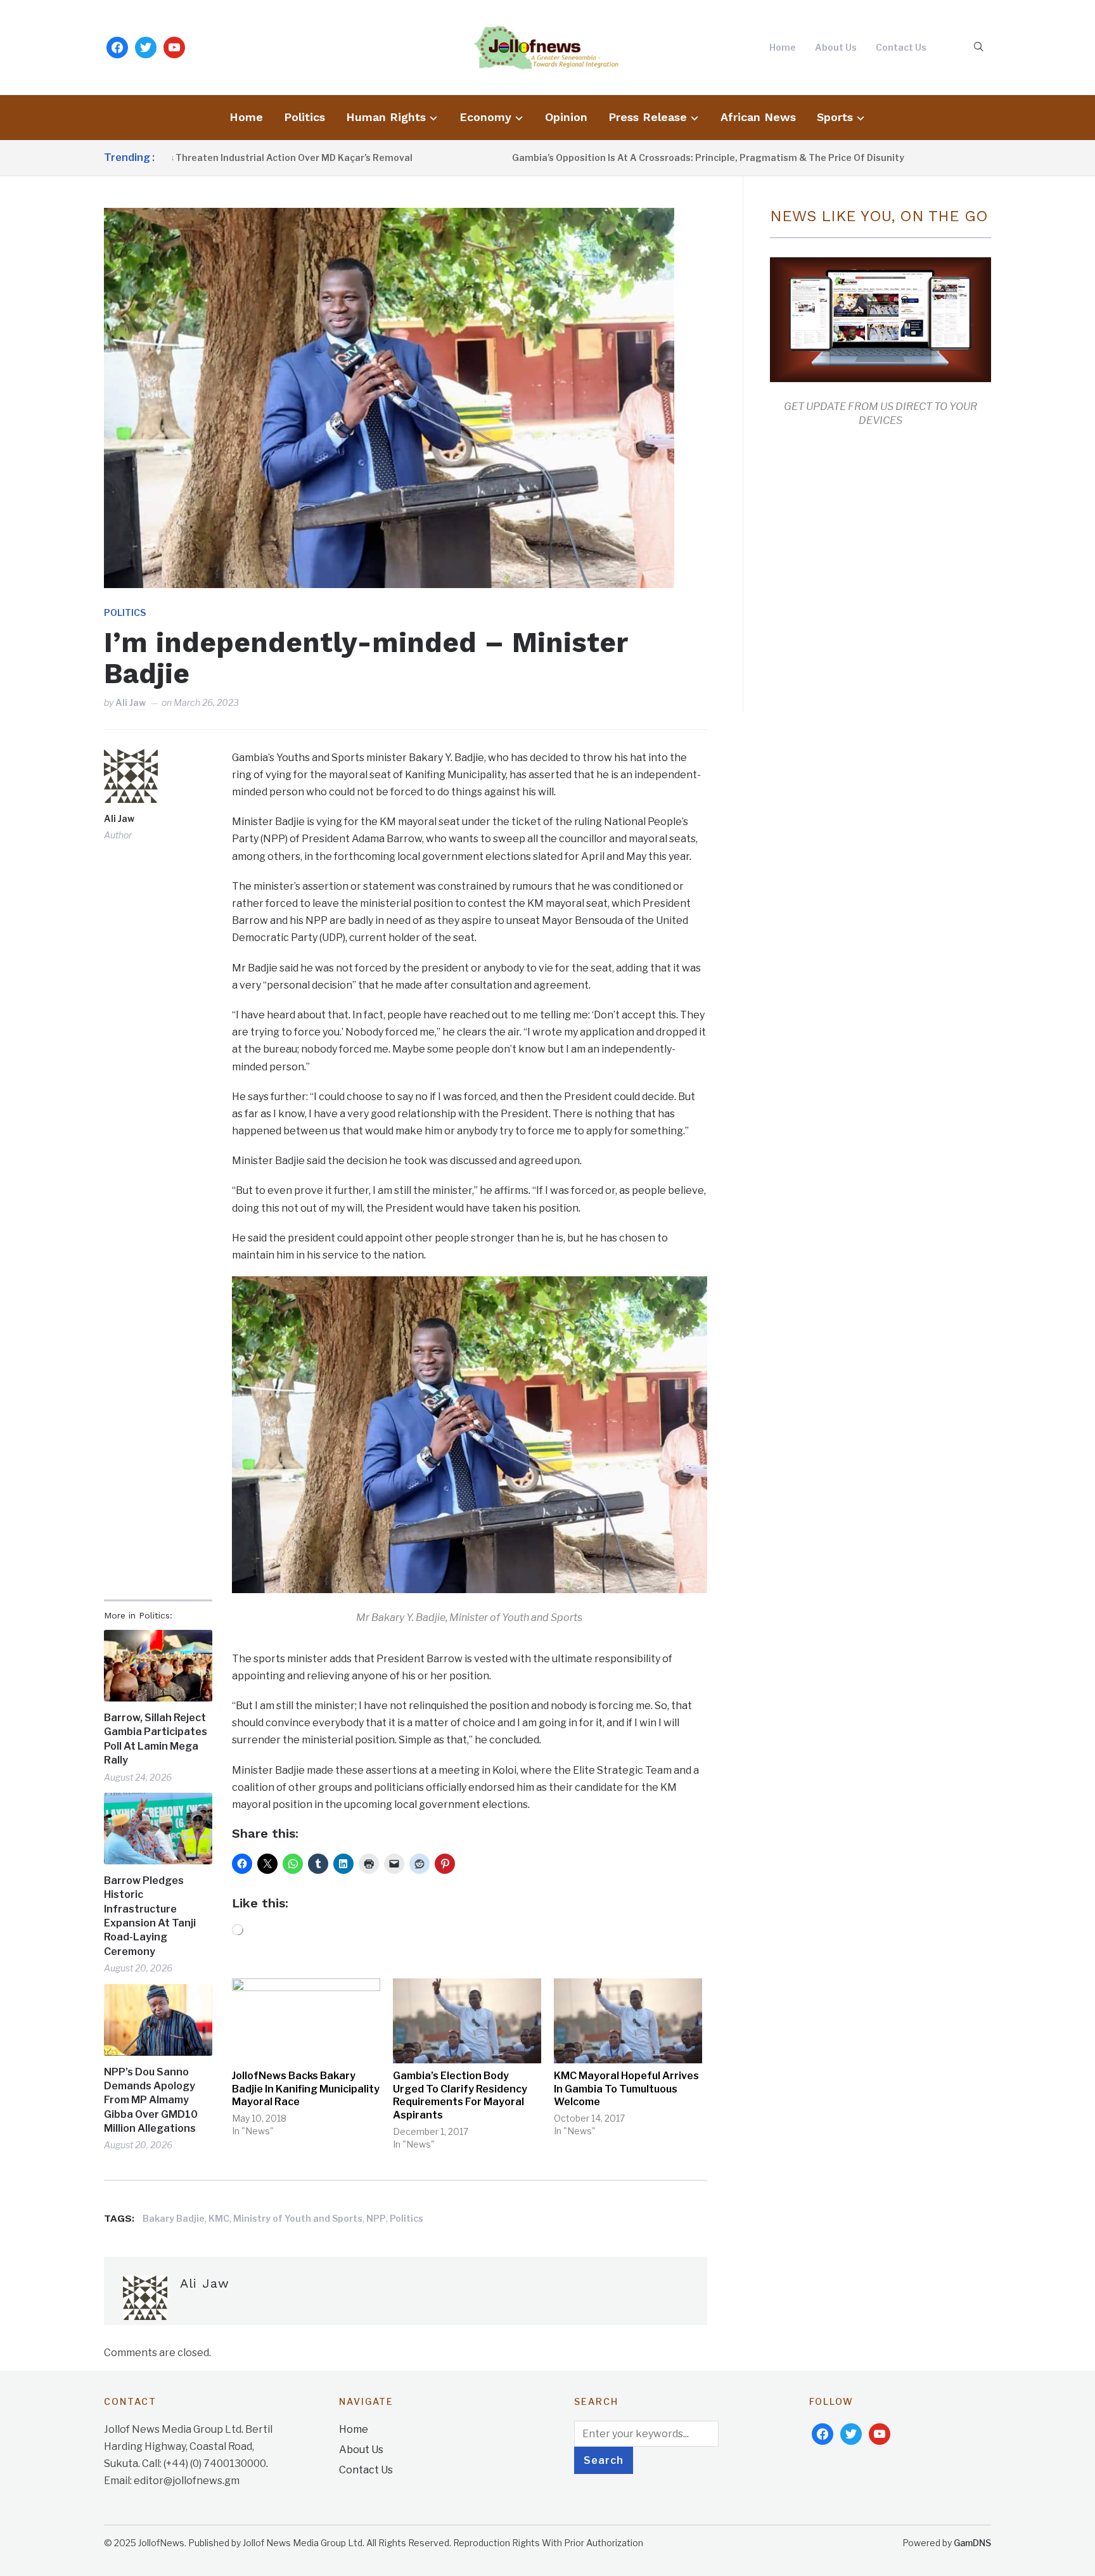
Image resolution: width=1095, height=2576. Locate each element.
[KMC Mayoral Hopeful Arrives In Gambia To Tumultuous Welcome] (628, 2021)
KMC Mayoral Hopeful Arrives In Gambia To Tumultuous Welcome (626, 2089)
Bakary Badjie (174, 2218)
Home (783, 47)
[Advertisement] (876, 567)
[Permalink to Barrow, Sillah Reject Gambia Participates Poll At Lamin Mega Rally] (158, 1666)
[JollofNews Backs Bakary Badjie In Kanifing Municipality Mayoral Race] (306, 2021)
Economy (485, 117)
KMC (219, 2218)
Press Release (648, 117)
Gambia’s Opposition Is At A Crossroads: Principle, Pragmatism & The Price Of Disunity (630, 157)
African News (758, 117)
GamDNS (972, 2543)
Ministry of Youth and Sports (298, 2218)
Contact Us (901, 47)
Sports (835, 117)
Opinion (566, 117)
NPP (376, 2218)
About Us (836, 47)
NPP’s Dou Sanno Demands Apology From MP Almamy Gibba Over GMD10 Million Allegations (151, 2100)
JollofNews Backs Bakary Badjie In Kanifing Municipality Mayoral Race (306, 2089)
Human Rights (386, 117)
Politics (304, 117)
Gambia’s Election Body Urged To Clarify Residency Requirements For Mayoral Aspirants (460, 2095)
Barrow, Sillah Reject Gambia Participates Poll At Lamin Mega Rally (156, 1739)
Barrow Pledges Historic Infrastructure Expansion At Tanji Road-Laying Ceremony (150, 1916)
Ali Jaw (131, 702)
